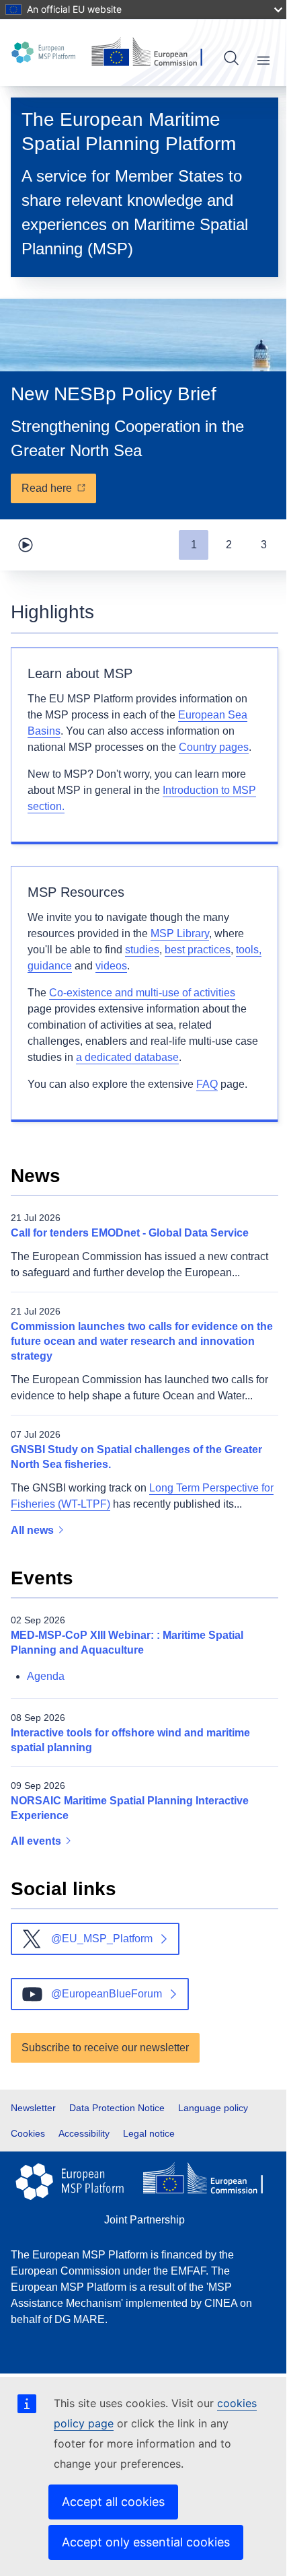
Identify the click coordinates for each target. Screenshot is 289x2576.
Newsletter (33, 2108)
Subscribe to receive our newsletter (105, 2048)
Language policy (213, 2108)
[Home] (46, 52)
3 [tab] (264, 545)
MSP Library (180, 933)
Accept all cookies (113, 2502)
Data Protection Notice (117, 2108)
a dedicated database (127, 1057)
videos (111, 966)
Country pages (214, 747)
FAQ (207, 1084)
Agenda (46, 1676)
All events (37, 1841)
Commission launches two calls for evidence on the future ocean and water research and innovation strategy (142, 1341)
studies (142, 950)
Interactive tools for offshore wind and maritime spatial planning (130, 1740)
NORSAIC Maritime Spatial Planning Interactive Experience (130, 1808)
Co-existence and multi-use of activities (142, 993)
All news (34, 1530)
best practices (198, 950)
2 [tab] (229, 545)
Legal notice (149, 2133)
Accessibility (84, 2133)
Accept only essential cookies (146, 2542)
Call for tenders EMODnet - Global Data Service (130, 1233)
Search (231, 58)
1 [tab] (194, 545)
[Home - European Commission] (149, 52)
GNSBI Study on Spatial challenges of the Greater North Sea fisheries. (136, 1457)
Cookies (28, 2133)
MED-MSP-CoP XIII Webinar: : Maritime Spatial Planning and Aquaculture (127, 1643)
